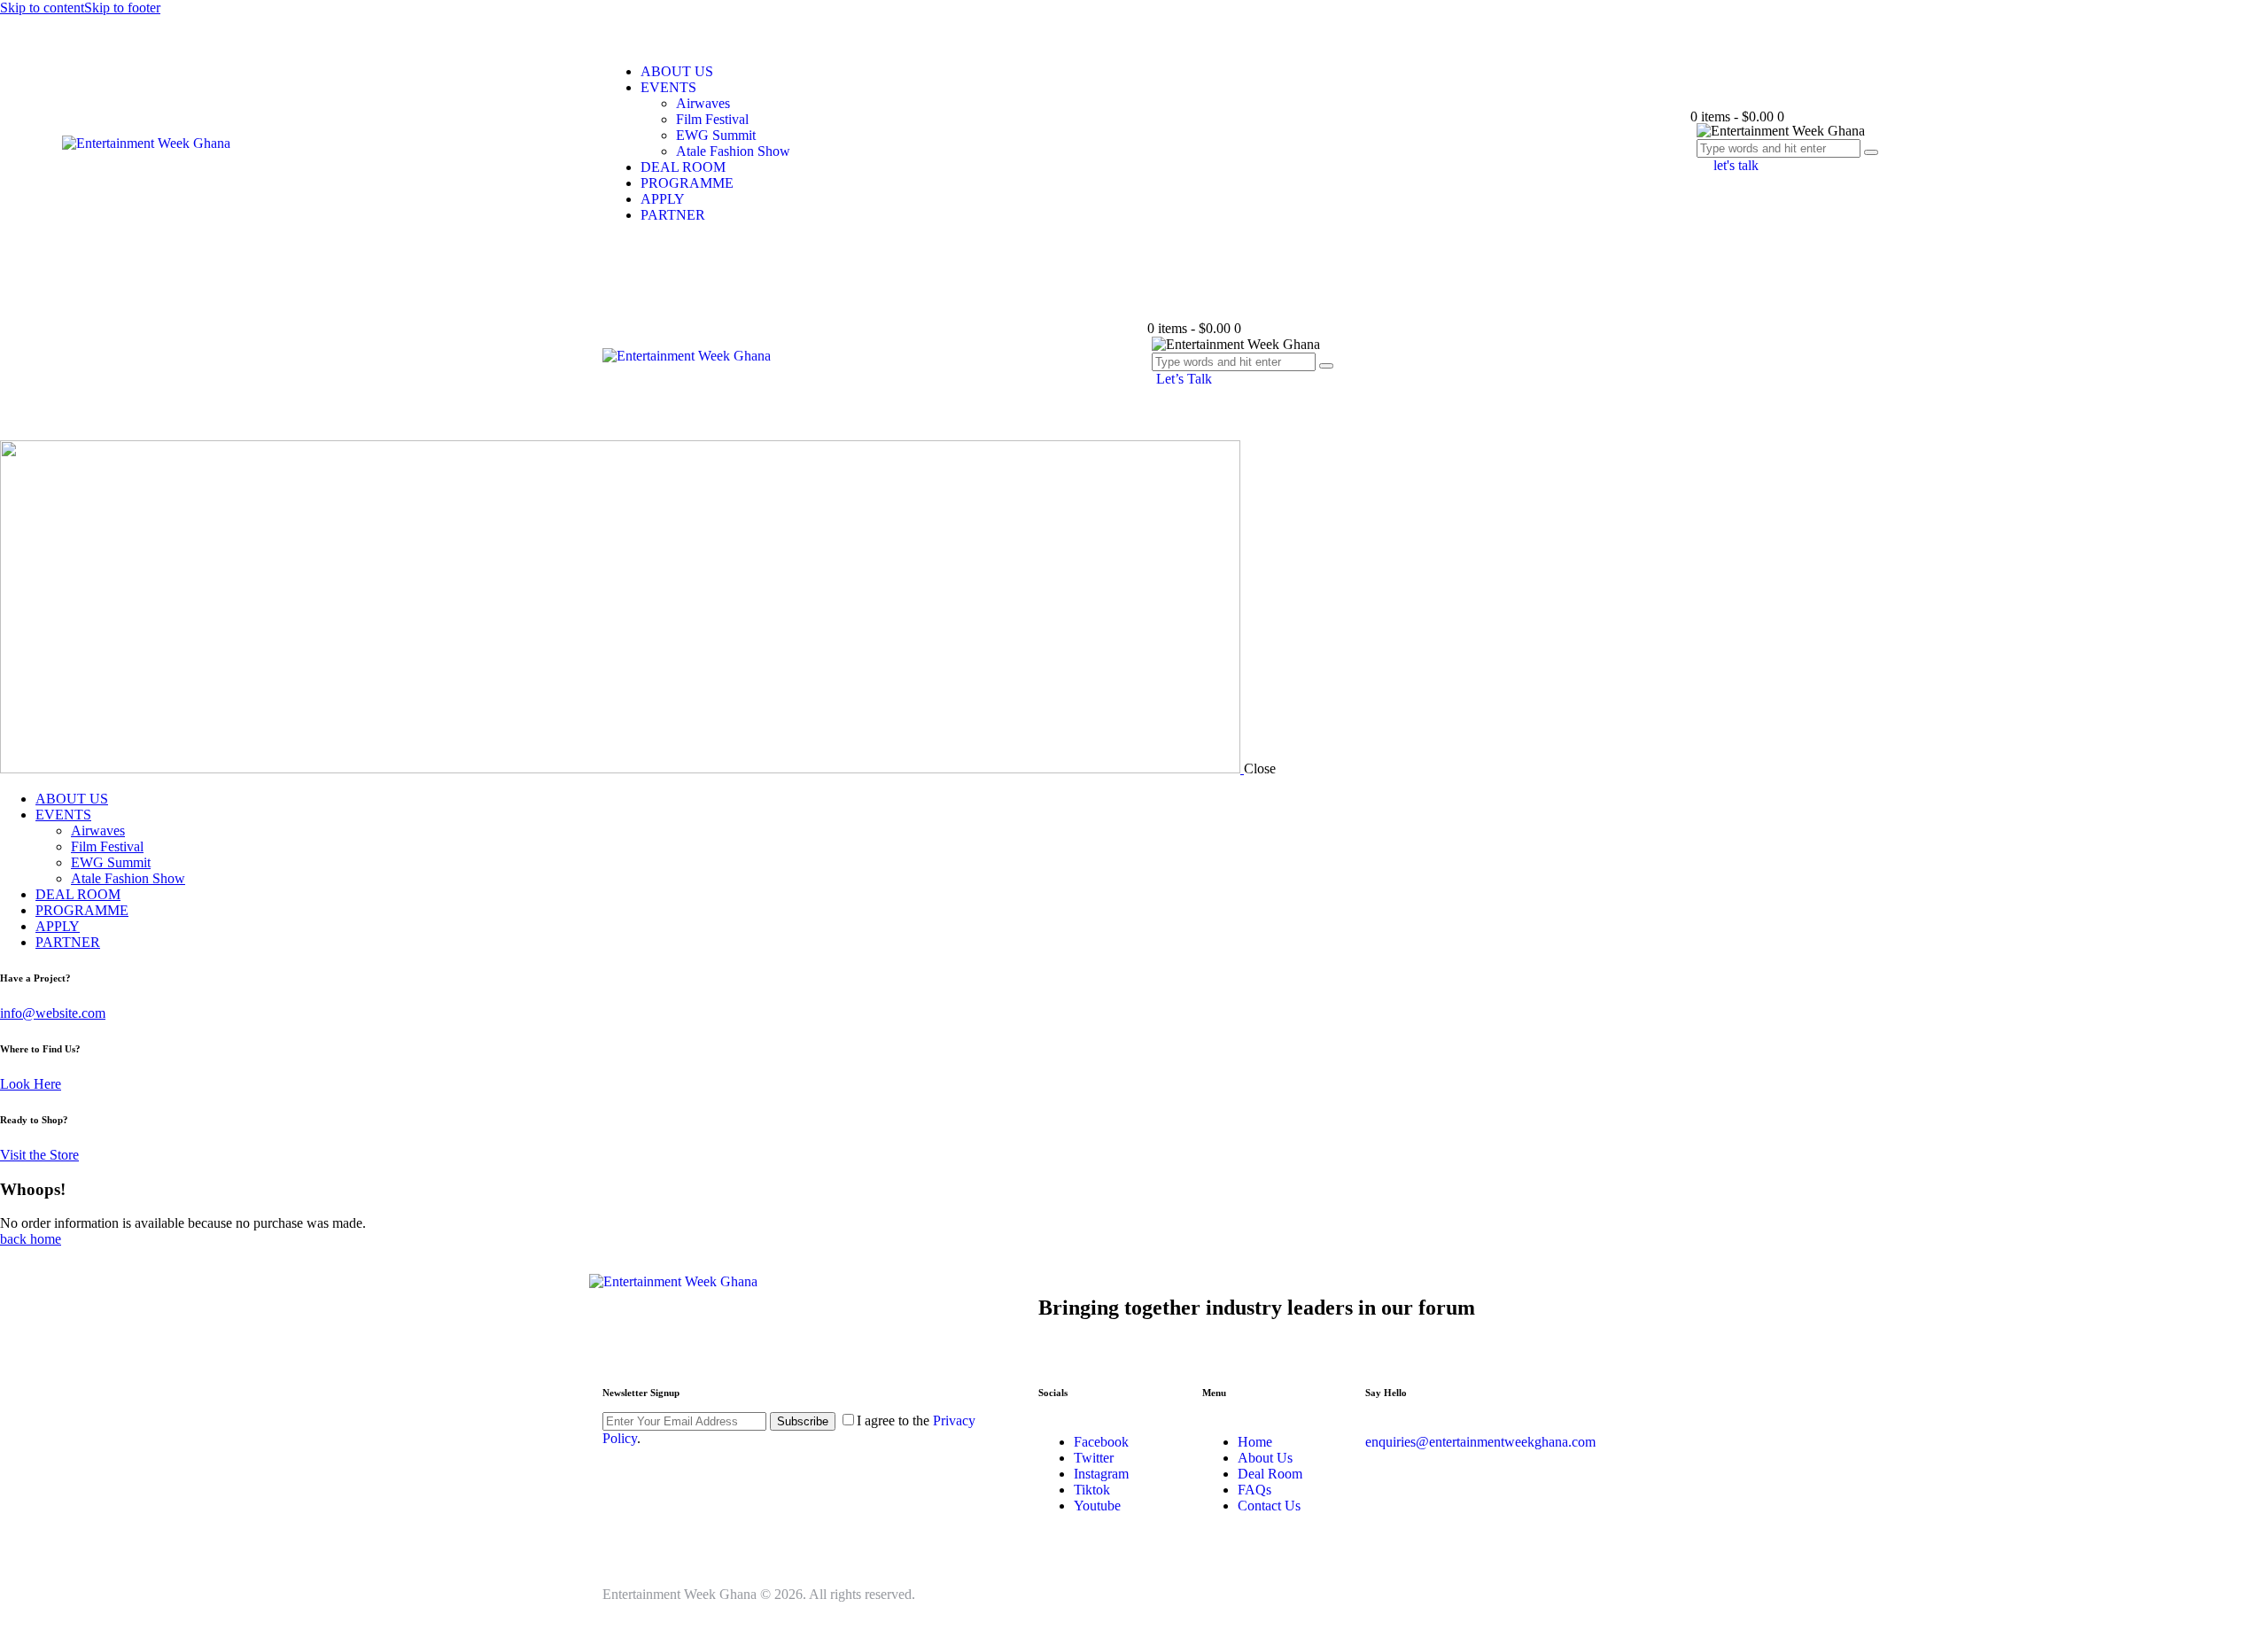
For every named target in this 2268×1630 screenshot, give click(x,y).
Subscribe (803, 1421)
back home (31, 1239)
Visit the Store (39, 1155)
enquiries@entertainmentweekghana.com (1480, 1442)
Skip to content (42, 8)
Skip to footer (122, 8)
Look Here (31, 1084)
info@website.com (53, 1013)
